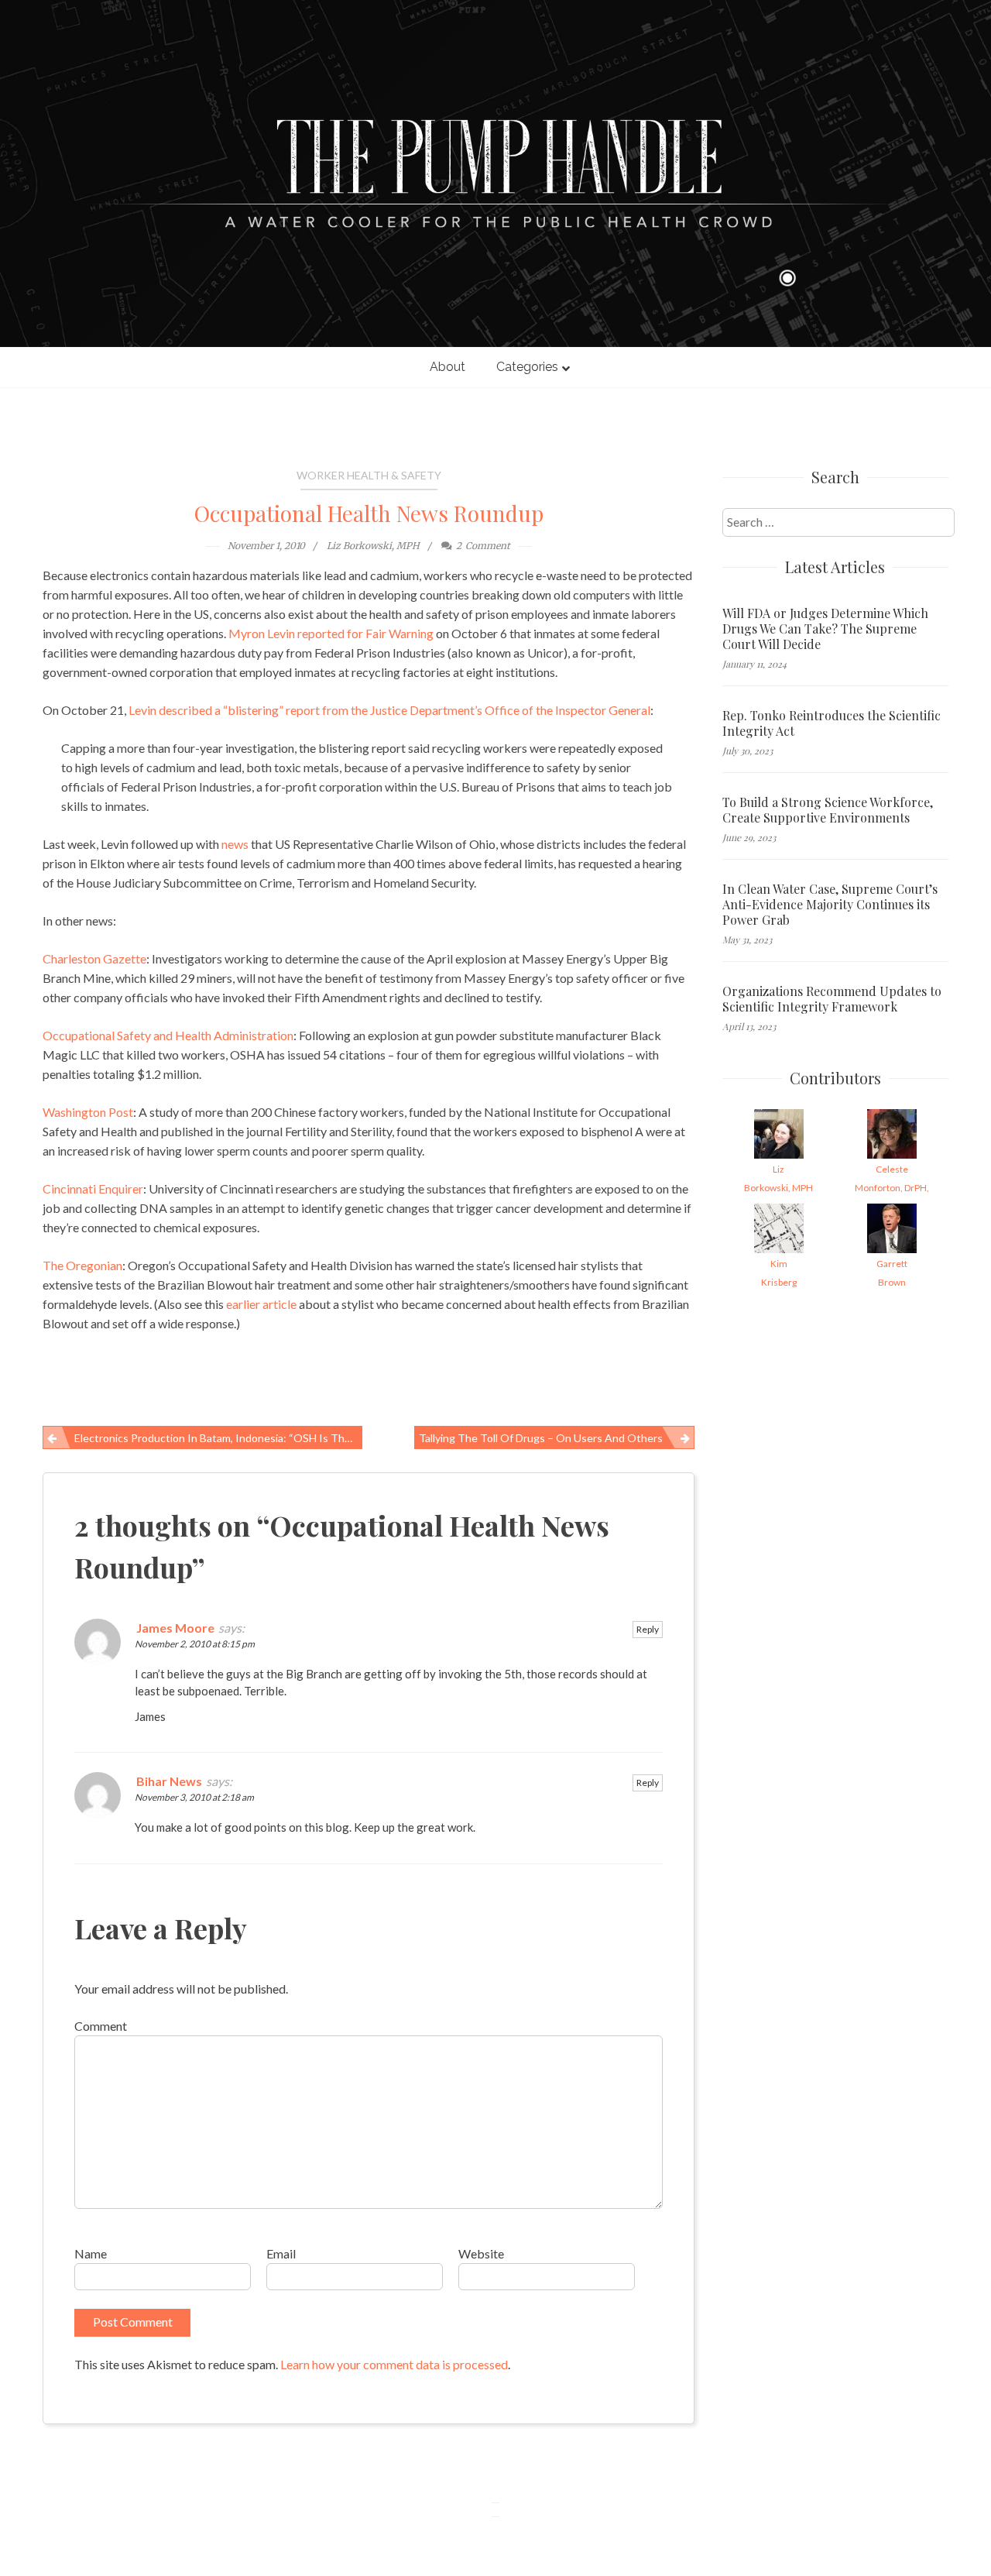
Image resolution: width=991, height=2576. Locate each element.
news (235, 844)
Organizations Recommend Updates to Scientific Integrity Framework (832, 999)
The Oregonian (82, 1265)
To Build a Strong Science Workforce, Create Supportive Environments (828, 810)
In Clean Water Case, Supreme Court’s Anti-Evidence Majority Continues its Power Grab (830, 905)
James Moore (175, 1628)
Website (481, 2253)
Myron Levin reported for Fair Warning (331, 633)
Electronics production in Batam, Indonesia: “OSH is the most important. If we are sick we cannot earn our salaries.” (218, 1438)
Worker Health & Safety (369, 475)
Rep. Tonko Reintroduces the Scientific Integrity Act (832, 723)
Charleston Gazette (94, 958)
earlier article (261, 1304)
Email (281, 2253)
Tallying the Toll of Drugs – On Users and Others (541, 1438)
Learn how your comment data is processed (394, 2364)
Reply (648, 1629)
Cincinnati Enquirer (93, 1188)
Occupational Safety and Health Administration (168, 1035)
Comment (101, 2026)
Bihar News (169, 1781)
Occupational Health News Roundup (369, 513)
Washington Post (88, 1112)
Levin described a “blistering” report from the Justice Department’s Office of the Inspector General (389, 710)
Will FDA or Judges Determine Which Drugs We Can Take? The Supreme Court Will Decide (825, 629)
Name (91, 2253)
